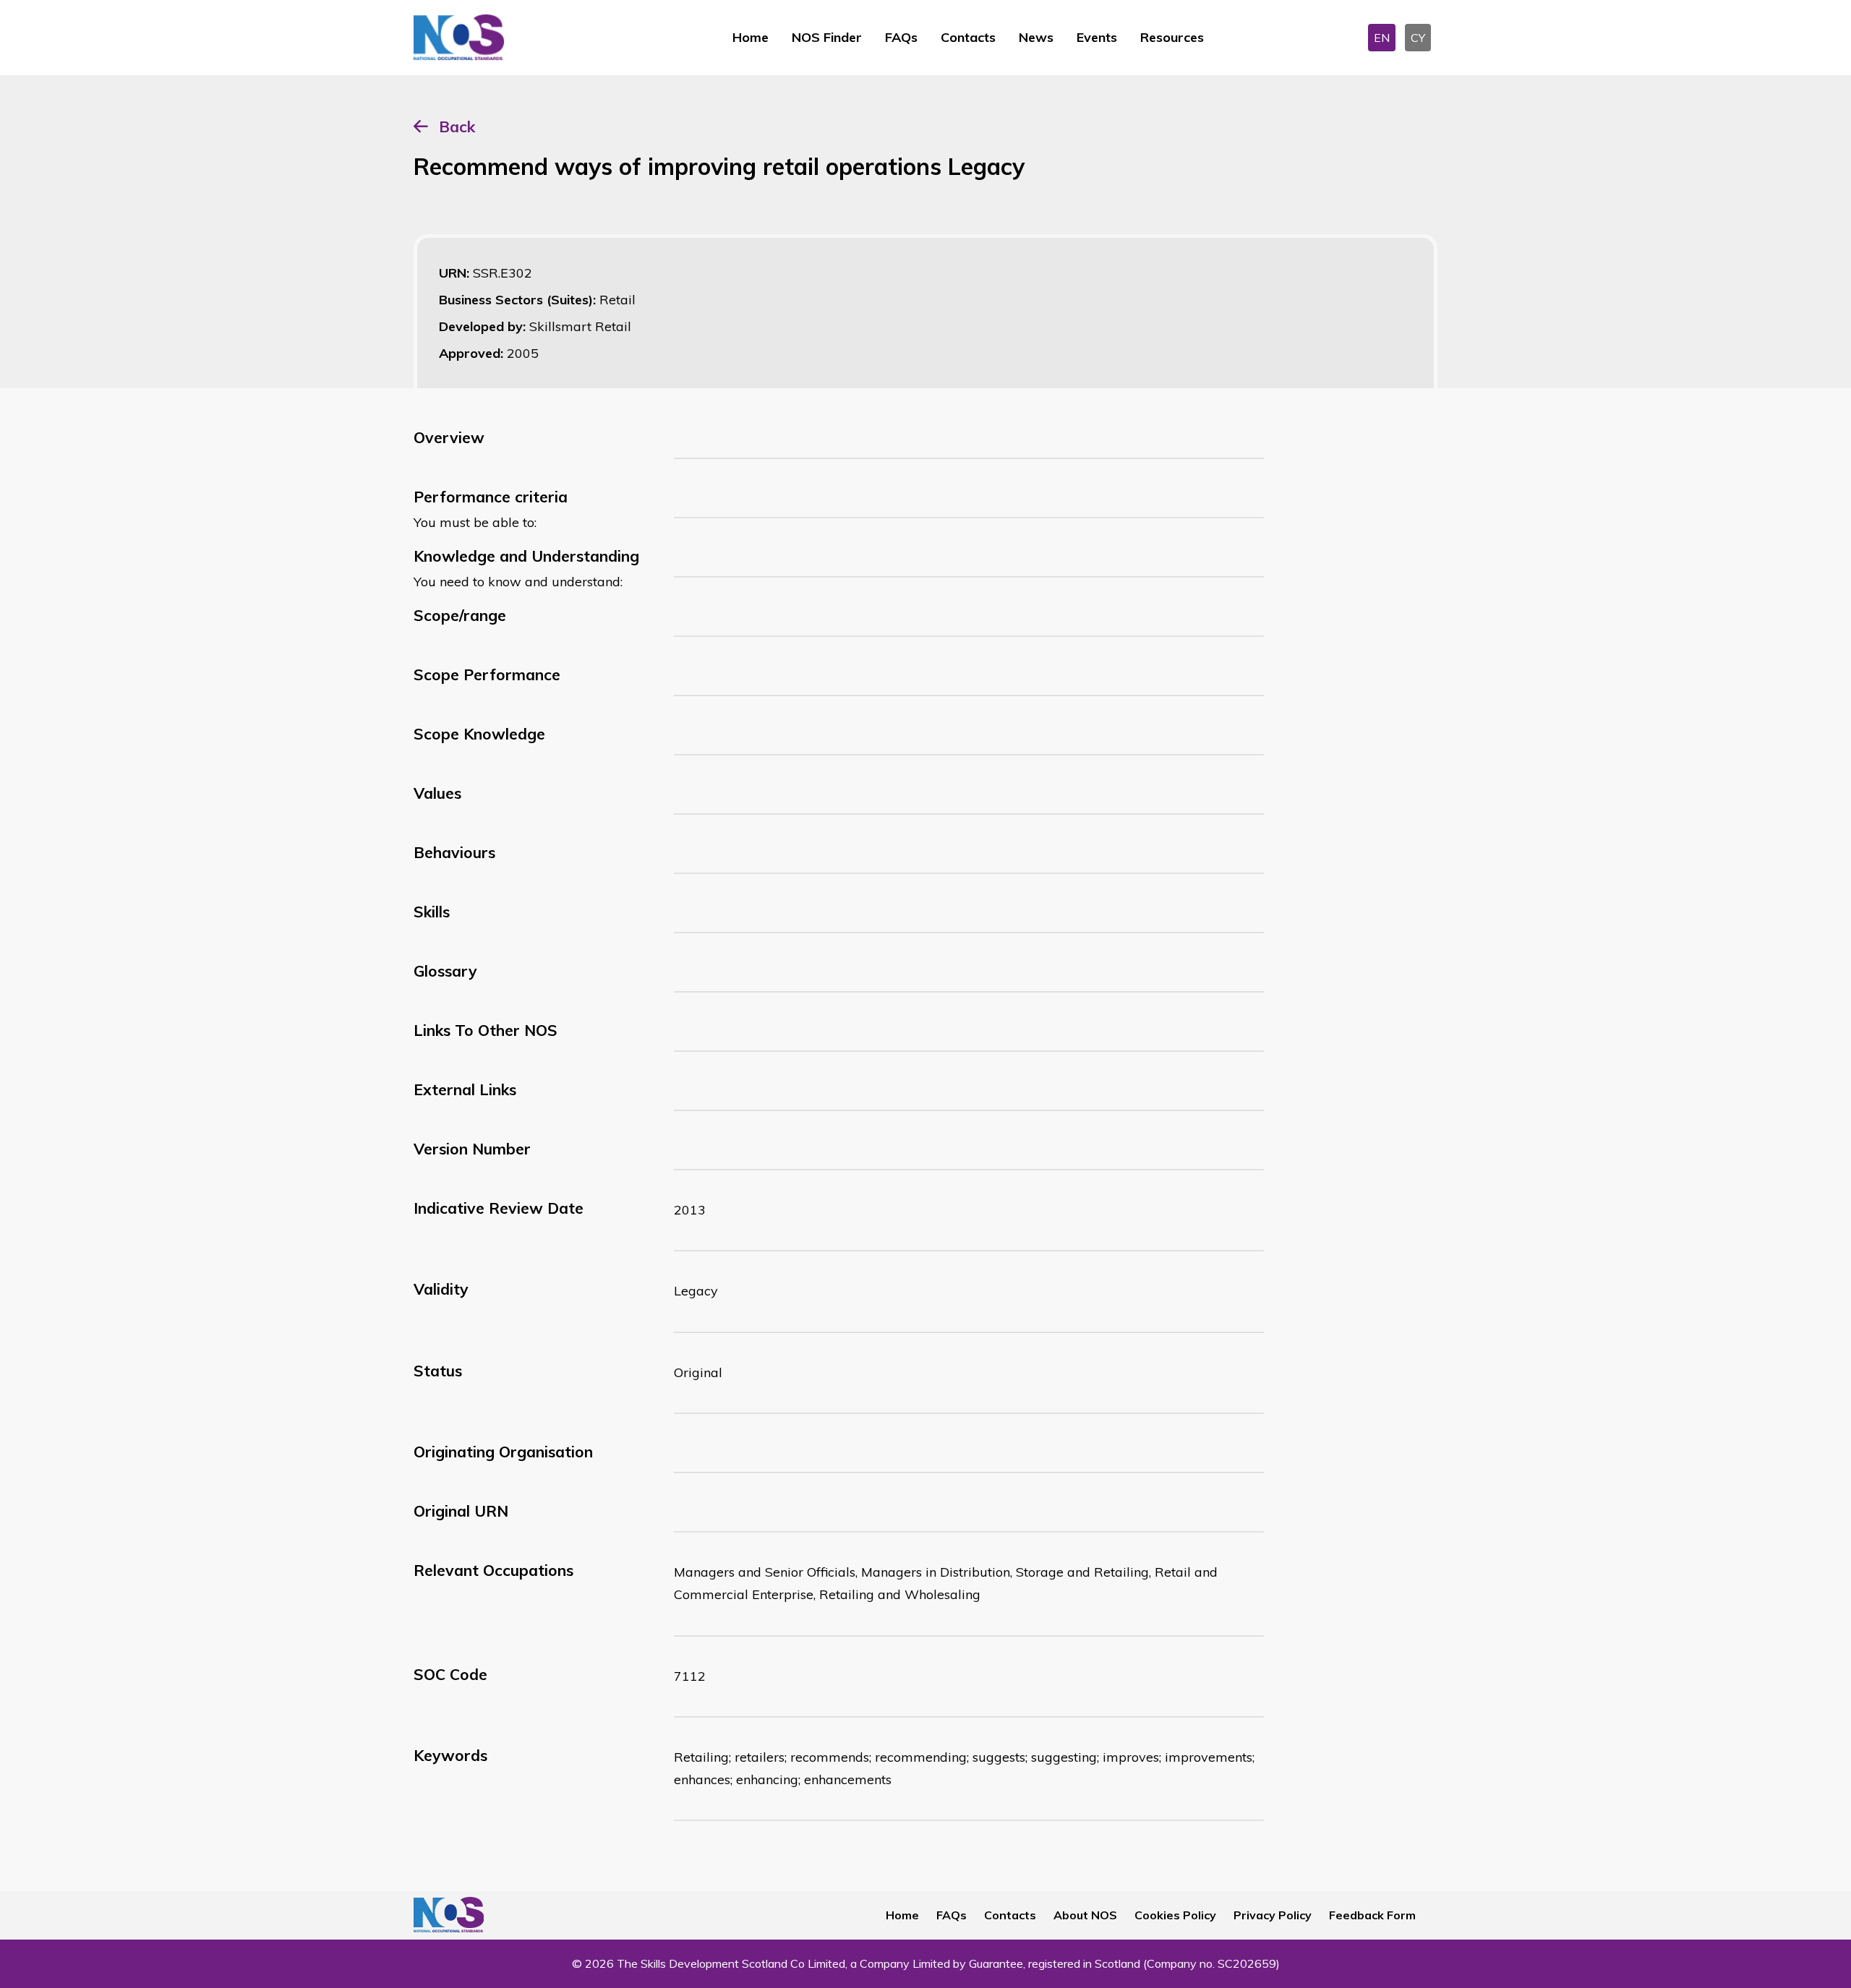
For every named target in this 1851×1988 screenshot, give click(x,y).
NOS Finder (827, 37)
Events (1097, 37)
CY (1418, 38)
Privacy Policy (1273, 1915)
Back (457, 127)
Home (751, 37)
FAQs (901, 37)
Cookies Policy (1175, 1915)
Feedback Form (1372, 1915)
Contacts (968, 37)
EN (1382, 38)
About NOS (1085, 1915)
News (1036, 37)
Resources (1172, 37)
